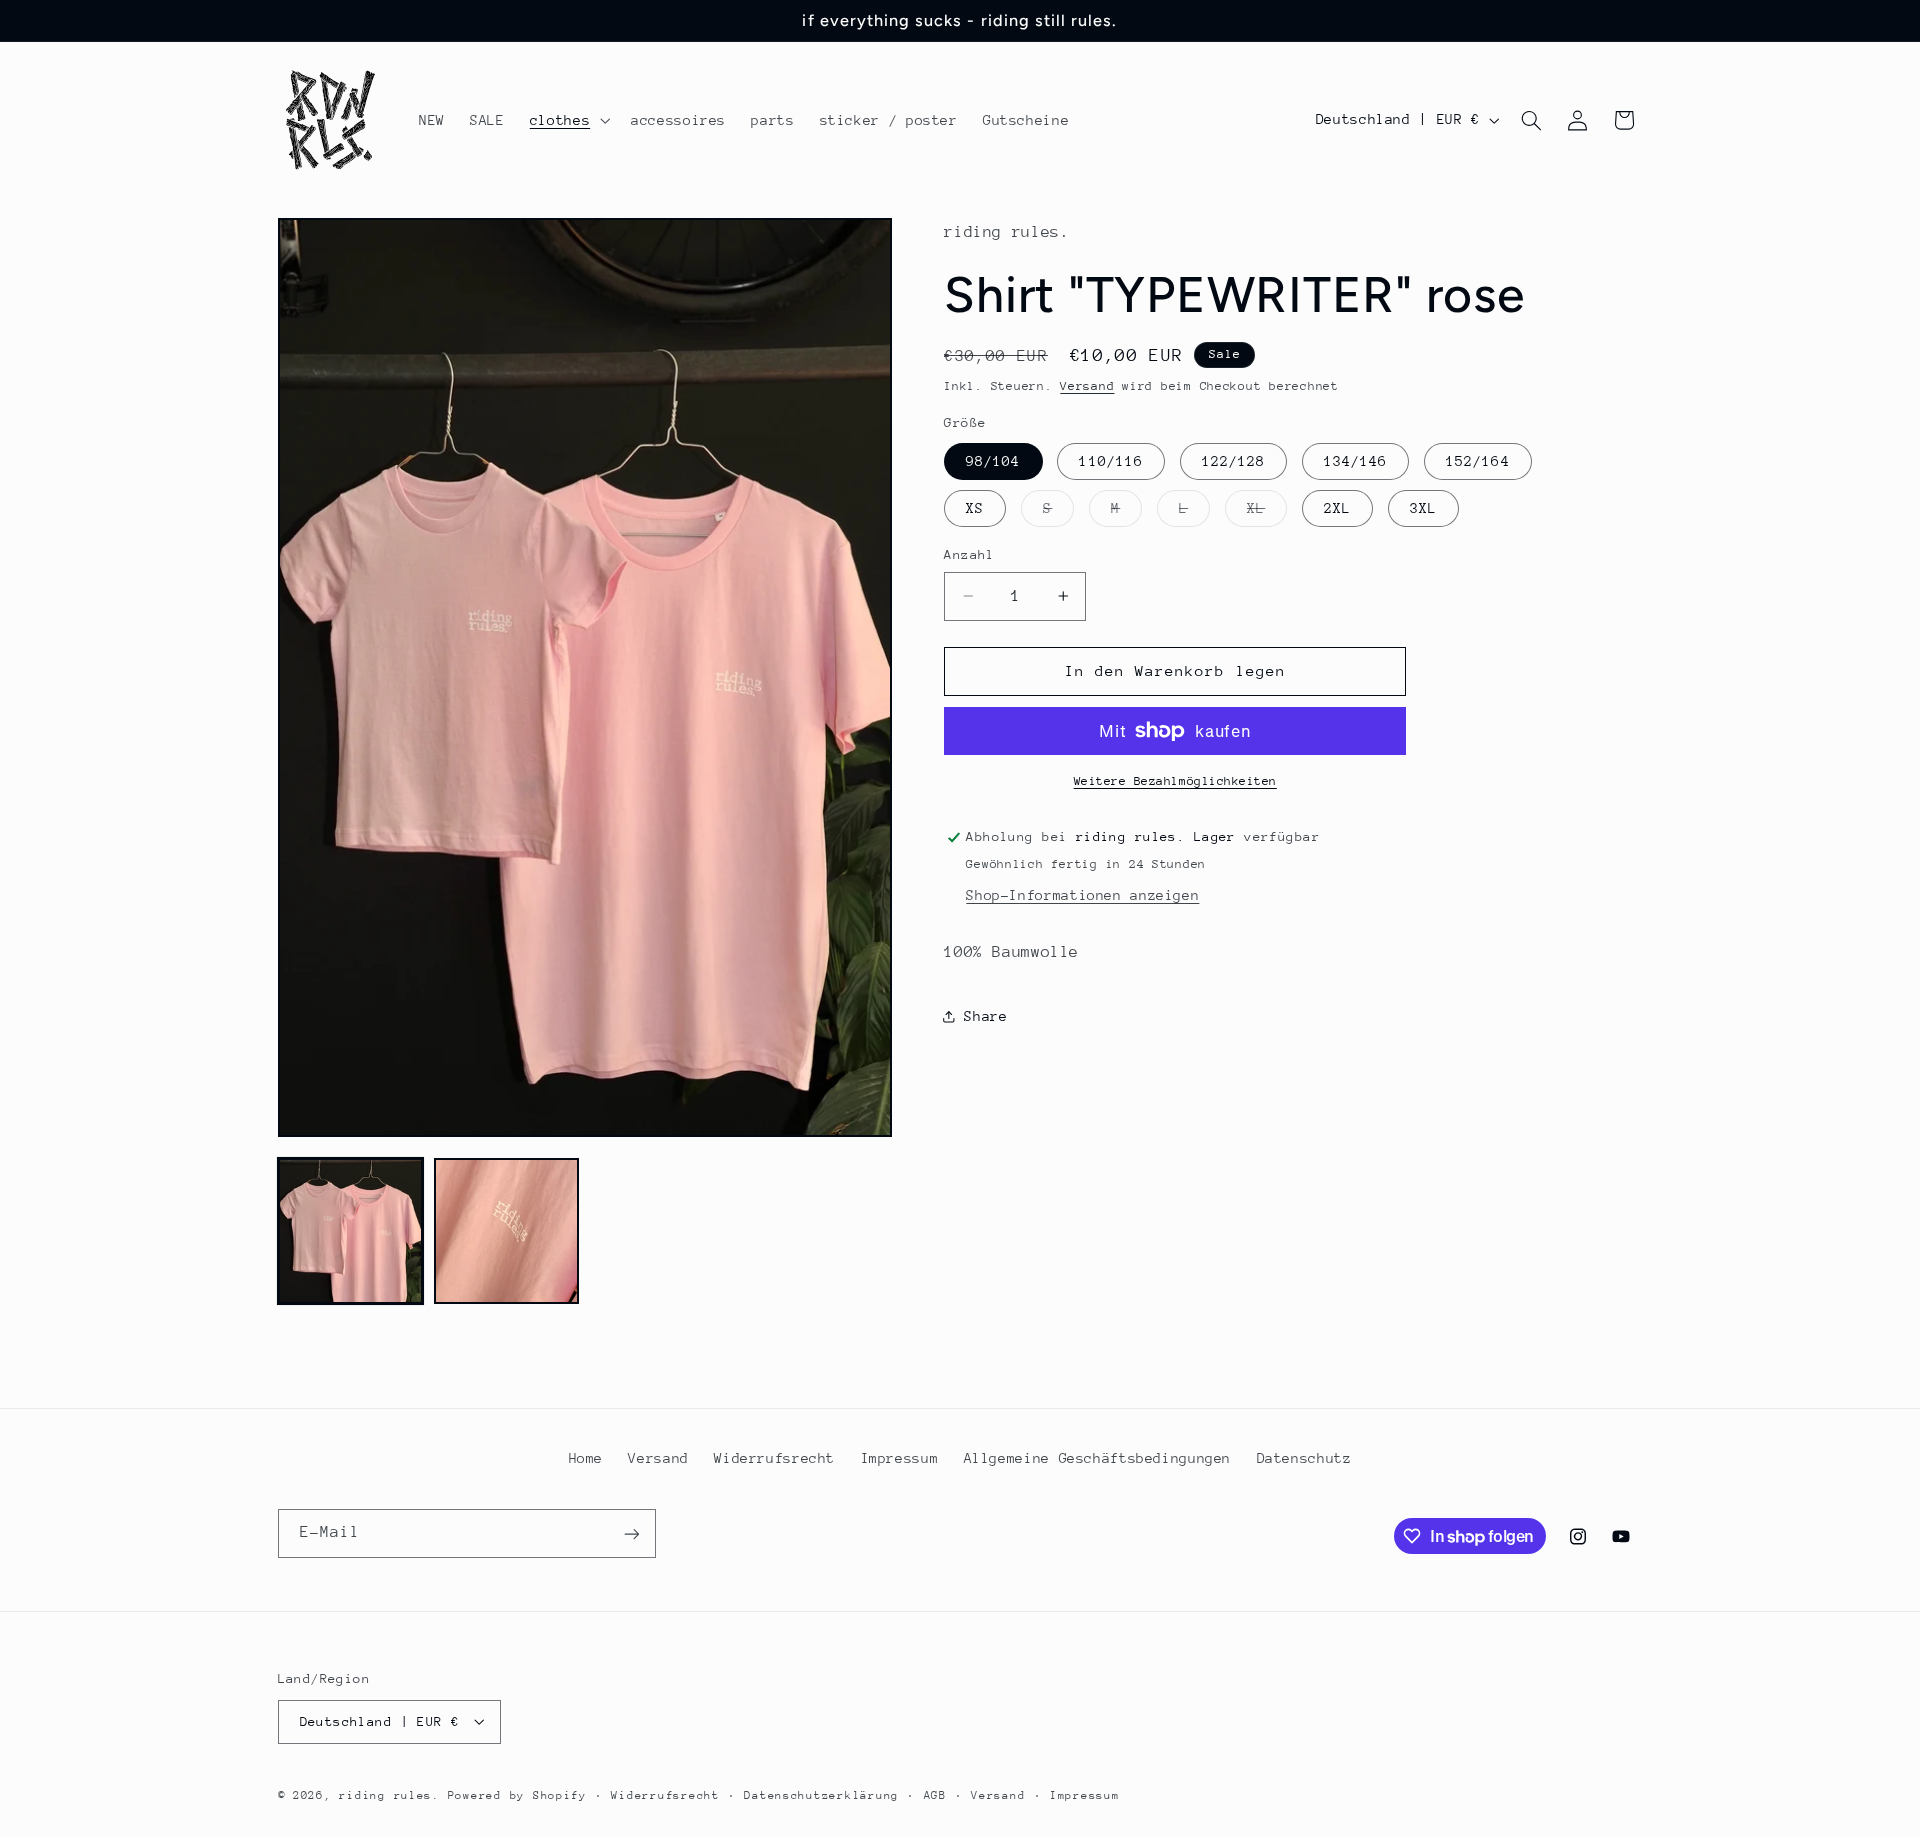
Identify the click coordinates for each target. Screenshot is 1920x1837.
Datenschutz (1304, 1458)
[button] (567, 120)
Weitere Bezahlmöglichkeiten (1175, 781)
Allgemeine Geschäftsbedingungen (1098, 1458)
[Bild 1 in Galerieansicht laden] (351, 1231)
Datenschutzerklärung (821, 1794)
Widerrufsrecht (774, 1458)
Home (586, 1458)
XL (1267, 513)
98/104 (993, 461)
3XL (1423, 508)
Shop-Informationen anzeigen (1082, 895)
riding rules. (389, 1794)
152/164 (1477, 461)
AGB (935, 1794)
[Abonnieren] (631, 1533)
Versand (1087, 386)
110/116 (1110, 461)
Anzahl (969, 554)
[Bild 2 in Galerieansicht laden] (507, 1231)
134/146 (1355, 461)
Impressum (900, 1458)
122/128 (1233, 461)
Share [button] (985, 1016)
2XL (1337, 508)
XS (975, 508)
